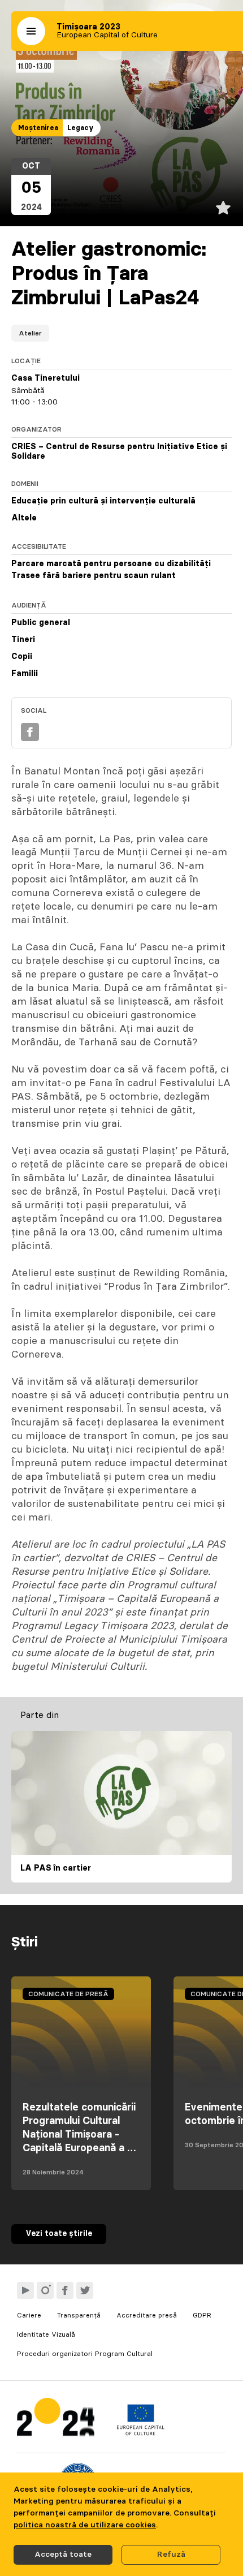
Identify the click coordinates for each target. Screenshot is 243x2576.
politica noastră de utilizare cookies (85, 2525)
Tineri (23, 640)
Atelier (30, 333)
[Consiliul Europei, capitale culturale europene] (140, 2433)
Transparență (79, 2315)
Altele (24, 518)
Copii (22, 657)
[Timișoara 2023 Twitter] (85, 2290)
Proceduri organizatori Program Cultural (85, 2354)
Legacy (81, 128)
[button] (31, 31)
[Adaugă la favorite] (223, 208)
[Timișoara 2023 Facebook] (65, 2290)
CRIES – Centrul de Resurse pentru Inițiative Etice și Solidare (119, 452)
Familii (25, 674)
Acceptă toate (63, 2555)
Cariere (29, 2315)
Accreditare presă (147, 2315)
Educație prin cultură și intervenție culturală (103, 501)
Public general (41, 623)
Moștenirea (38, 128)
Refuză (171, 2555)
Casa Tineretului (45, 378)
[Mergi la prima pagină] (56, 2420)
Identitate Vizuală (46, 2334)
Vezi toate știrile (59, 2234)
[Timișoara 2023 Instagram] (45, 2290)
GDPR (202, 2315)
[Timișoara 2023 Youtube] (25, 2290)
